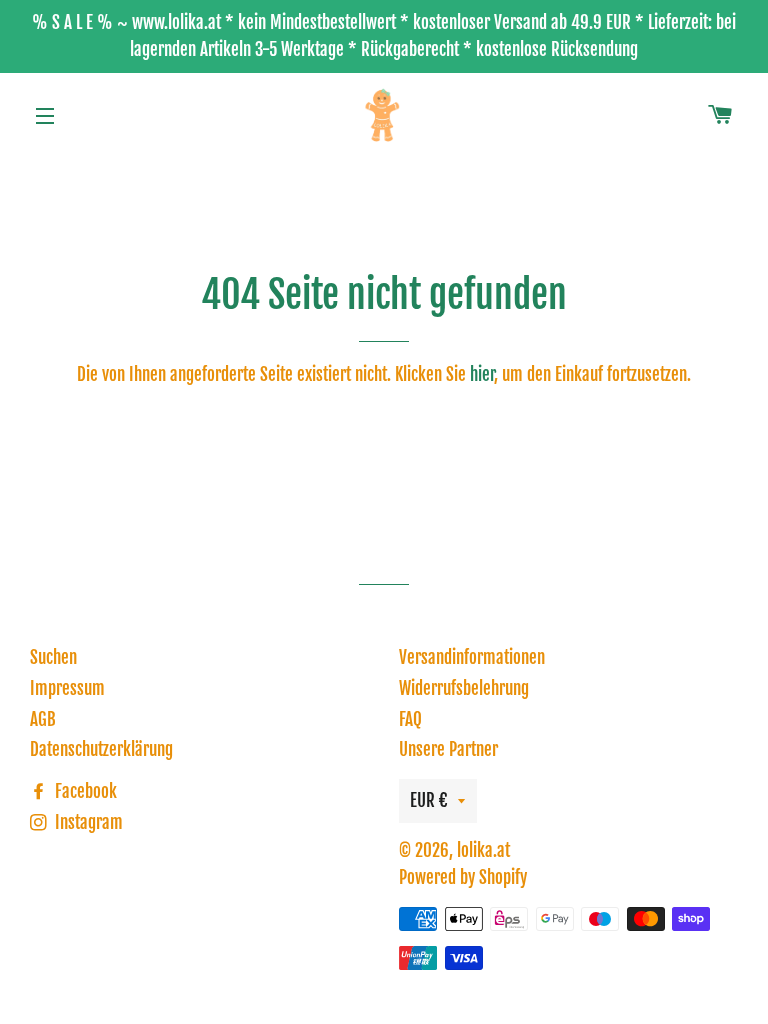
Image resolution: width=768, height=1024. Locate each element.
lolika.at (483, 850)
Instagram (87, 822)
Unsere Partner (448, 749)
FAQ (410, 719)
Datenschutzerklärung (101, 749)
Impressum (67, 688)
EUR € (429, 800)
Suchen (53, 657)
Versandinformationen (472, 657)
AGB (43, 719)
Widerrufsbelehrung (464, 688)
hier (482, 374)
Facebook (84, 791)
